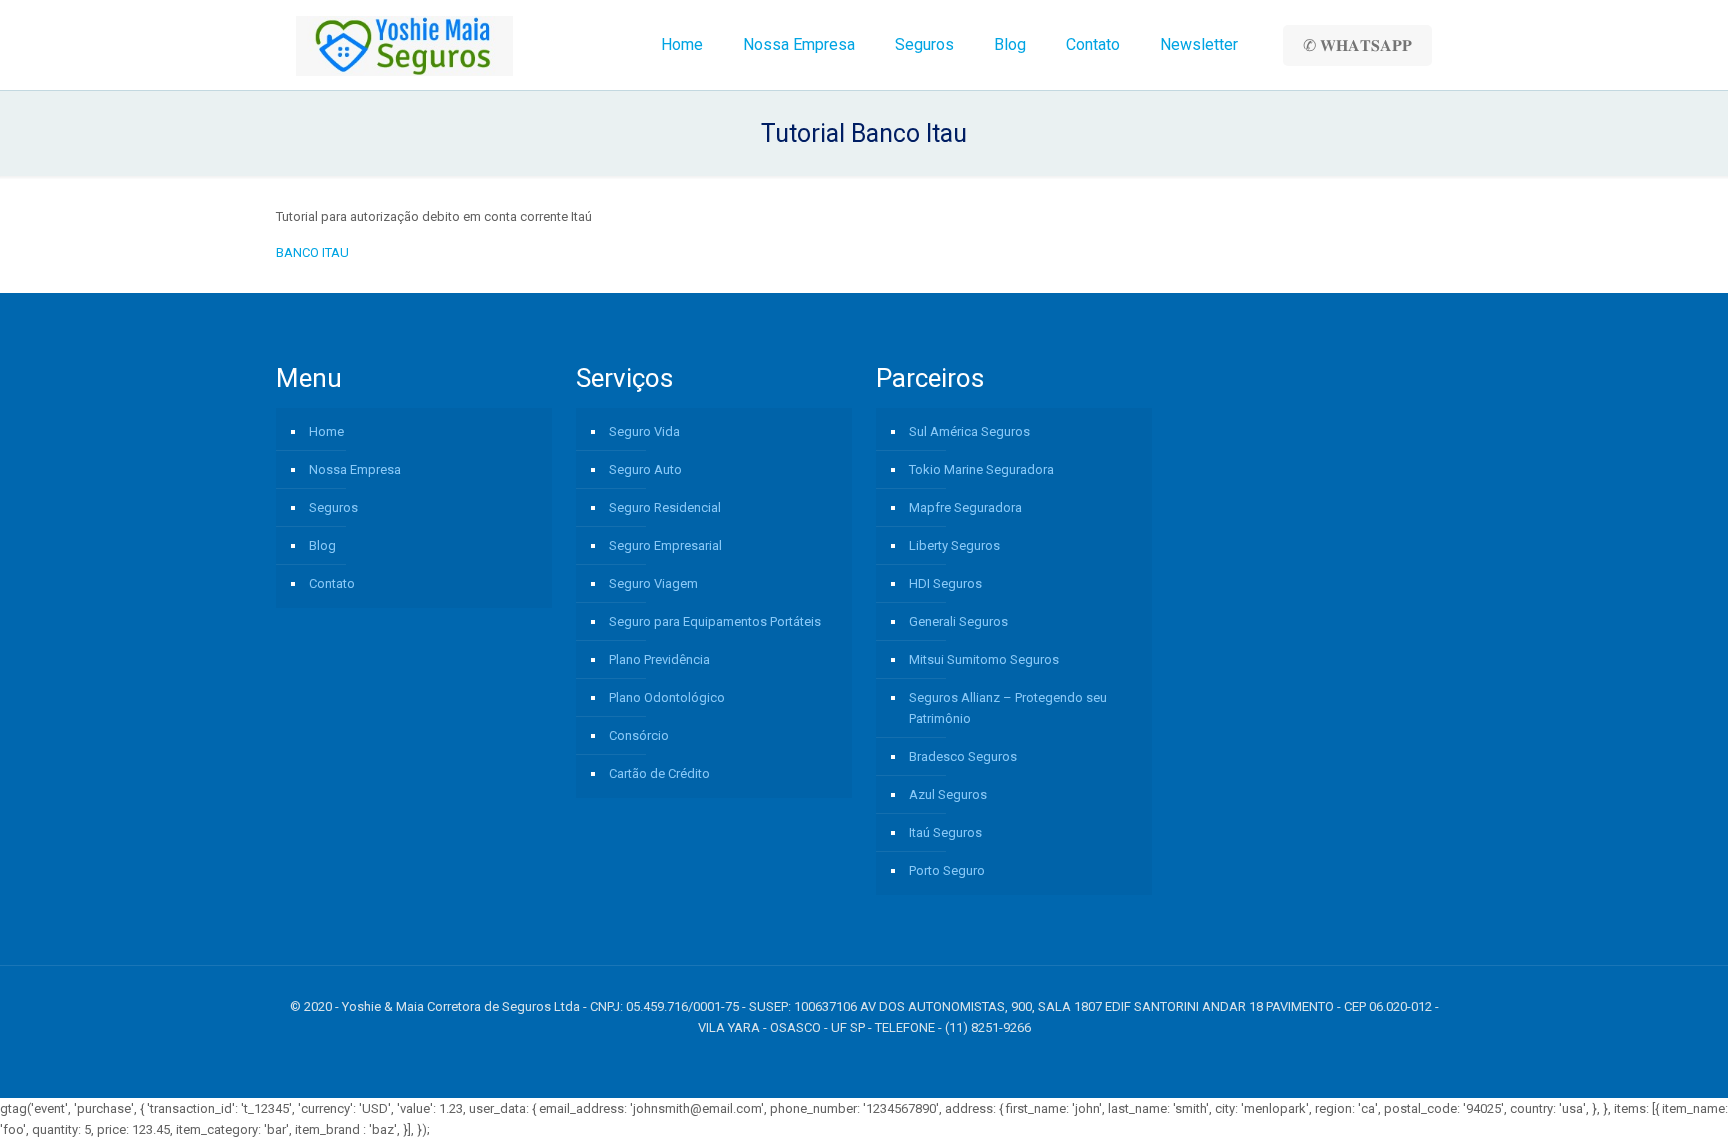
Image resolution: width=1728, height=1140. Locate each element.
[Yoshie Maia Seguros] (404, 45)
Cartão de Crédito (659, 773)
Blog (322, 545)
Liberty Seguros (954, 545)
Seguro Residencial (665, 507)
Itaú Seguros (945, 832)
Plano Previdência (659, 659)
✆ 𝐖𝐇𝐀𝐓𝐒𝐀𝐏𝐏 (1357, 45)
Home (326, 431)
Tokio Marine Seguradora (981, 469)
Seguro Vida (644, 431)
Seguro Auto (645, 469)
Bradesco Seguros (963, 756)
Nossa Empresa (355, 469)
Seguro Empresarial (665, 545)
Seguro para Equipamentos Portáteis (715, 621)
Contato (332, 583)
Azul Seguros (948, 794)
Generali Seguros (958, 621)
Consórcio (639, 735)
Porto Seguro (947, 870)
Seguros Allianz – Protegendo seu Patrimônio (1008, 708)
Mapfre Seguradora (965, 507)
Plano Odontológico (667, 697)
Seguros (333, 507)
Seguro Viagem (653, 583)
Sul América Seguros (969, 431)
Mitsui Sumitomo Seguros (984, 659)
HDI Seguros (945, 583)
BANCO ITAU (312, 252)
